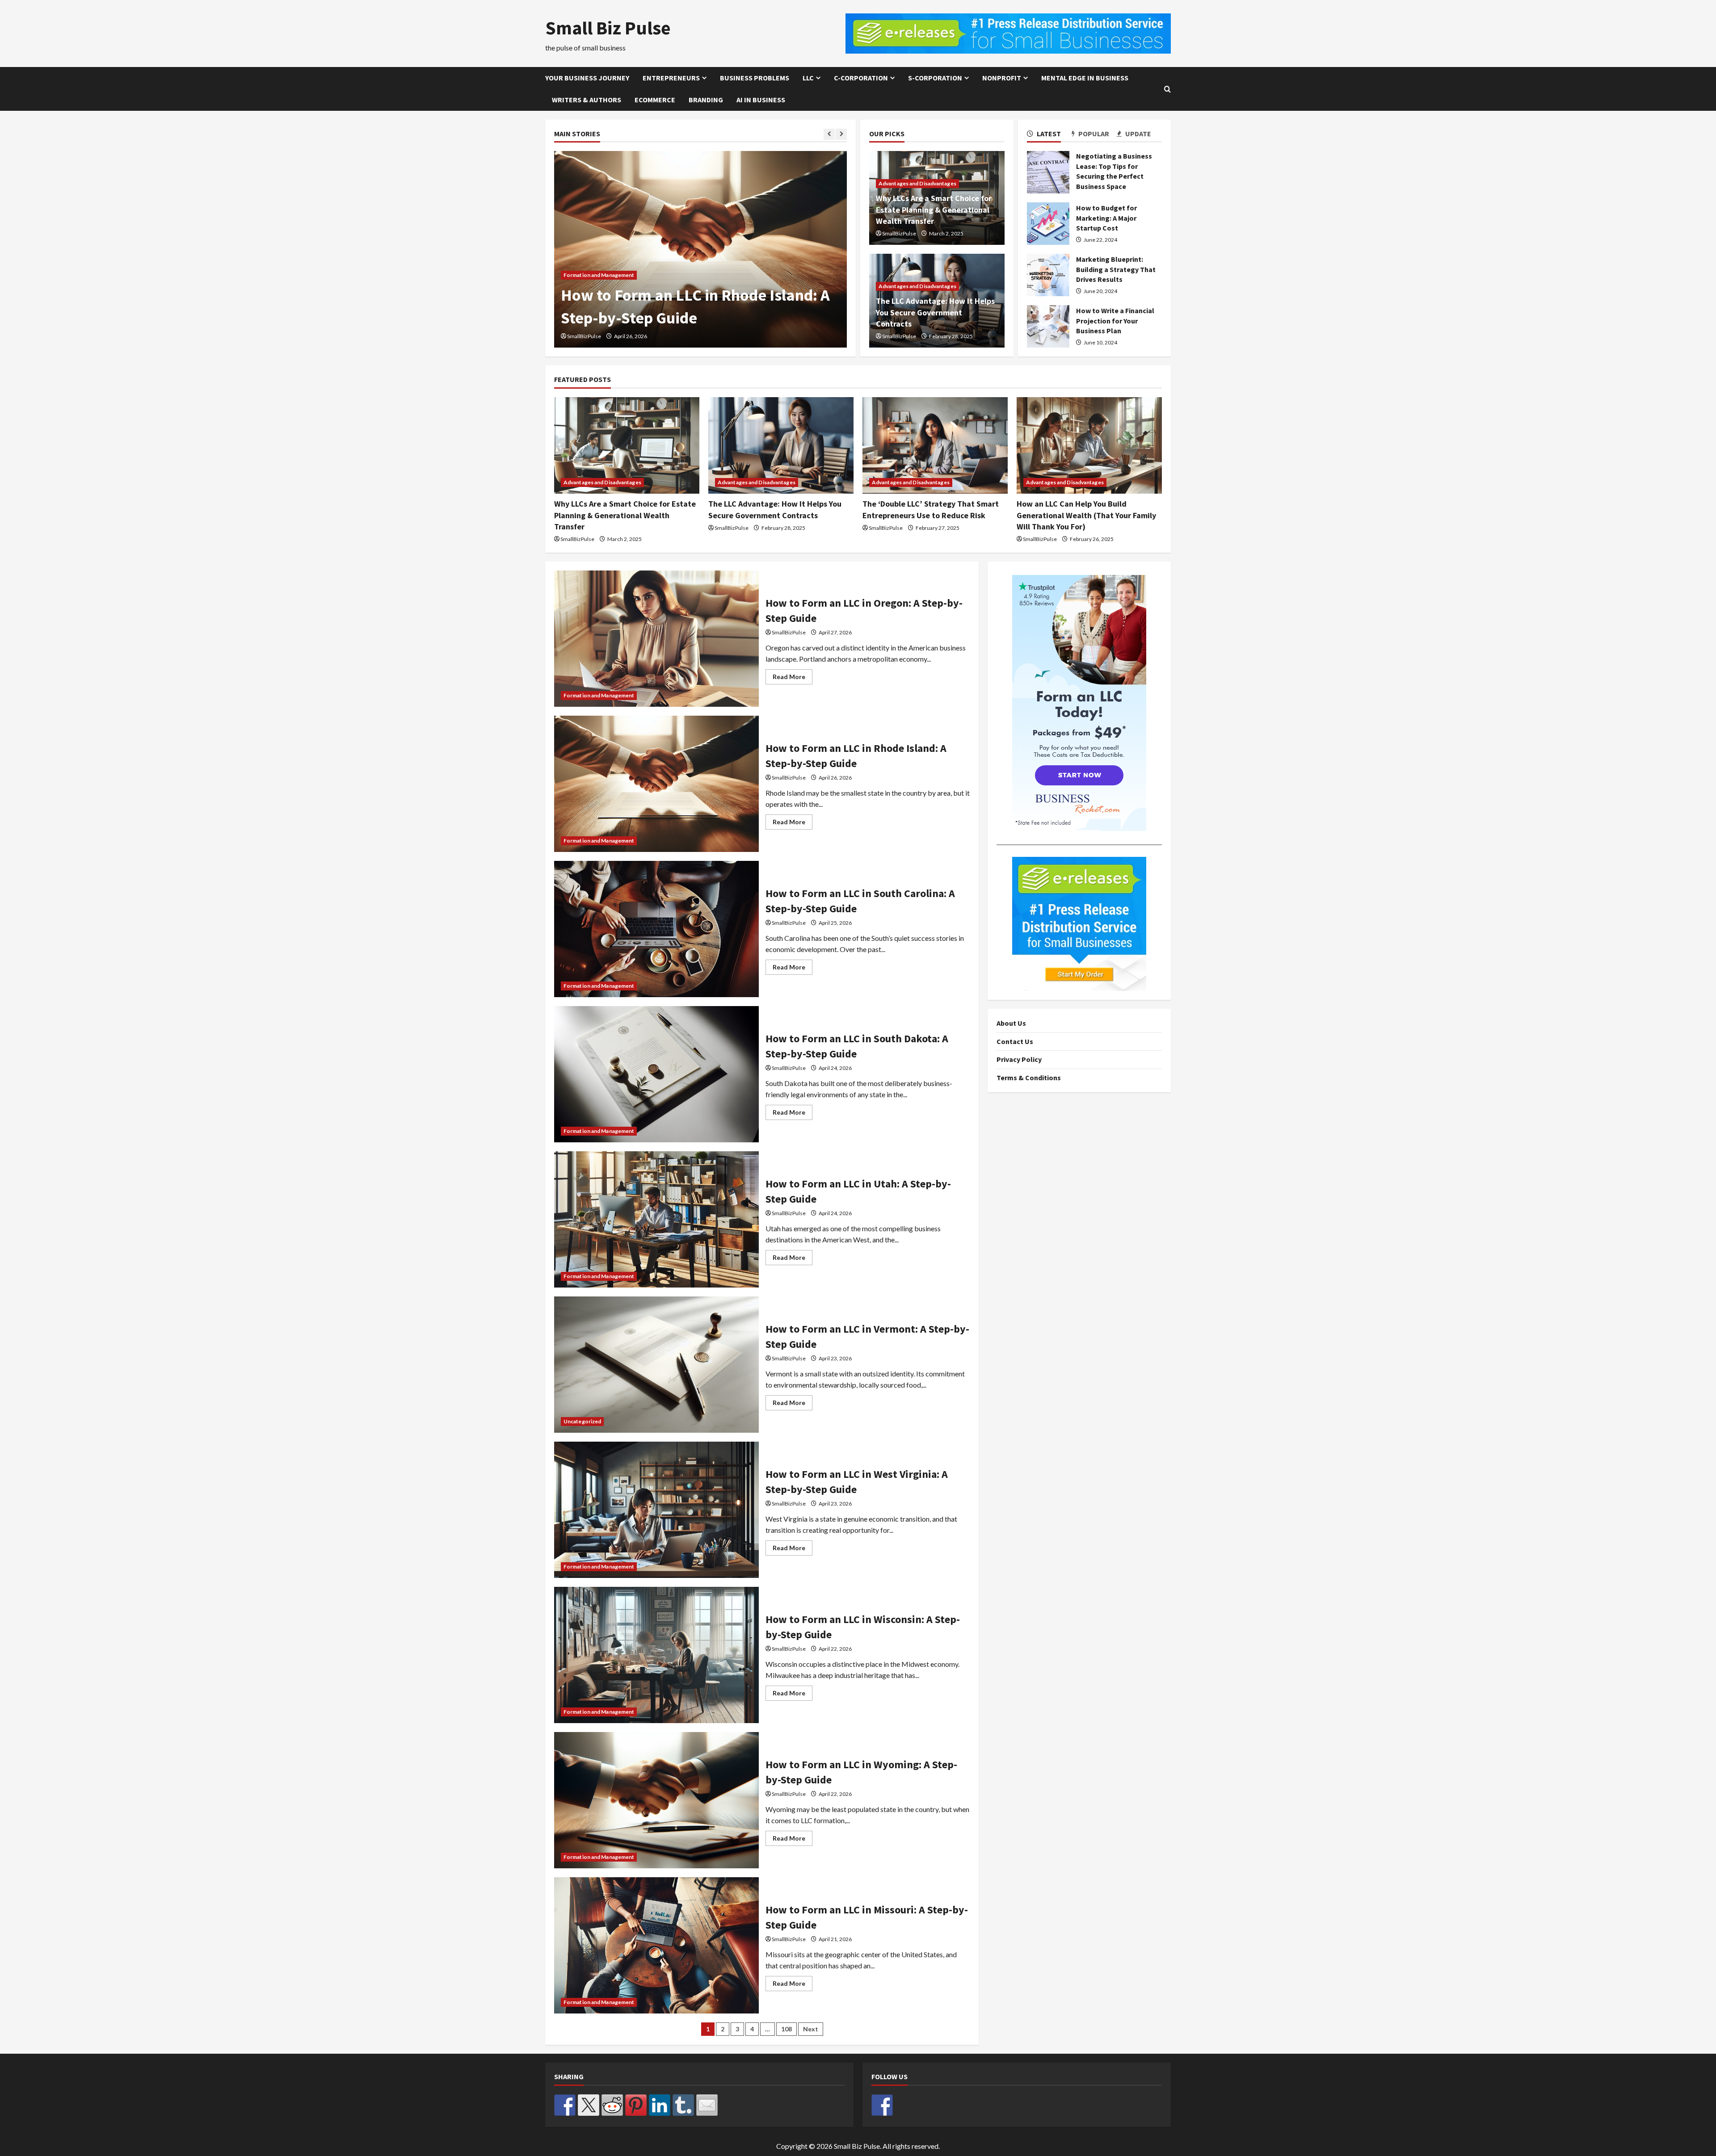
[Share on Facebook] (565, 2105)
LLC (808, 78)
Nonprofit (1002, 78)
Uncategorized (582, 1421)
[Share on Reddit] (612, 2105)
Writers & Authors (587, 100)
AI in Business (761, 100)
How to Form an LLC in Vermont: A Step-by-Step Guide (656, 1365)
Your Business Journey (587, 78)
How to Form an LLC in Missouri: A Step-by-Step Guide (656, 1945)
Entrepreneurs (671, 78)
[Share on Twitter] (589, 2105)
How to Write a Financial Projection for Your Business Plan (1048, 326)
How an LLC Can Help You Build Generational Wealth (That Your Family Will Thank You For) (1086, 515)
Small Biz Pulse (608, 28)
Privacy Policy (1019, 1060)
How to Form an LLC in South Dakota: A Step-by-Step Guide (656, 1074)
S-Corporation (935, 78)
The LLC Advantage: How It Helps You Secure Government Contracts (935, 312)
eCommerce (655, 100)
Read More (793, 678)
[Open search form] (1167, 89)
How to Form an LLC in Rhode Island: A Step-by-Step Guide (656, 784)
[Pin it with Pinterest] (636, 2105)
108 (786, 2029)
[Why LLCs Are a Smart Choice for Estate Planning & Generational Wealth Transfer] (627, 446)
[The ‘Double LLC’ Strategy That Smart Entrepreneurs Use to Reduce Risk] (935, 446)
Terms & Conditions (1029, 1078)
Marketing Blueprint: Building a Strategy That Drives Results (1048, 275)
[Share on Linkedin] (660, 2105)
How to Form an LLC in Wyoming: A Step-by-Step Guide (656, 1800)
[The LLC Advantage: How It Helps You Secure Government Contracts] (781, 446)
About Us (1011, 1023)
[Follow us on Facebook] (882, 2105)
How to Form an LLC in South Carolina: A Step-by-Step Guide (656, 929)
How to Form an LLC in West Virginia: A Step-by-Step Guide (656, 1510)
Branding (706, 100)
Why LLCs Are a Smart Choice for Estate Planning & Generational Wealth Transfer (934, 209)
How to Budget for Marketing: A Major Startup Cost (1048, 224)
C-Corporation (861, 78)
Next (811, 2029)
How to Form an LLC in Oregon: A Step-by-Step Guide (656, 639)
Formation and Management (599, 275)
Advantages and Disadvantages (917, 183)
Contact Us (1015, 1041)
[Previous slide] (829, 134)
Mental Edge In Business (1085, 78)
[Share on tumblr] (683, 2105)
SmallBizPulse (584, 336)
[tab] (1049, 135)
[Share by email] (707, 2105)
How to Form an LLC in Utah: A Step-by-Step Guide (656, 1219)
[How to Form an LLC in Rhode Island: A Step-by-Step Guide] (700, 249)
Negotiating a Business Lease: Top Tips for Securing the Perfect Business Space (1048, 172)
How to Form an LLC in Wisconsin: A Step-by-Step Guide (656, 1655)
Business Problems (755, 78)
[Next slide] (841, 134)
